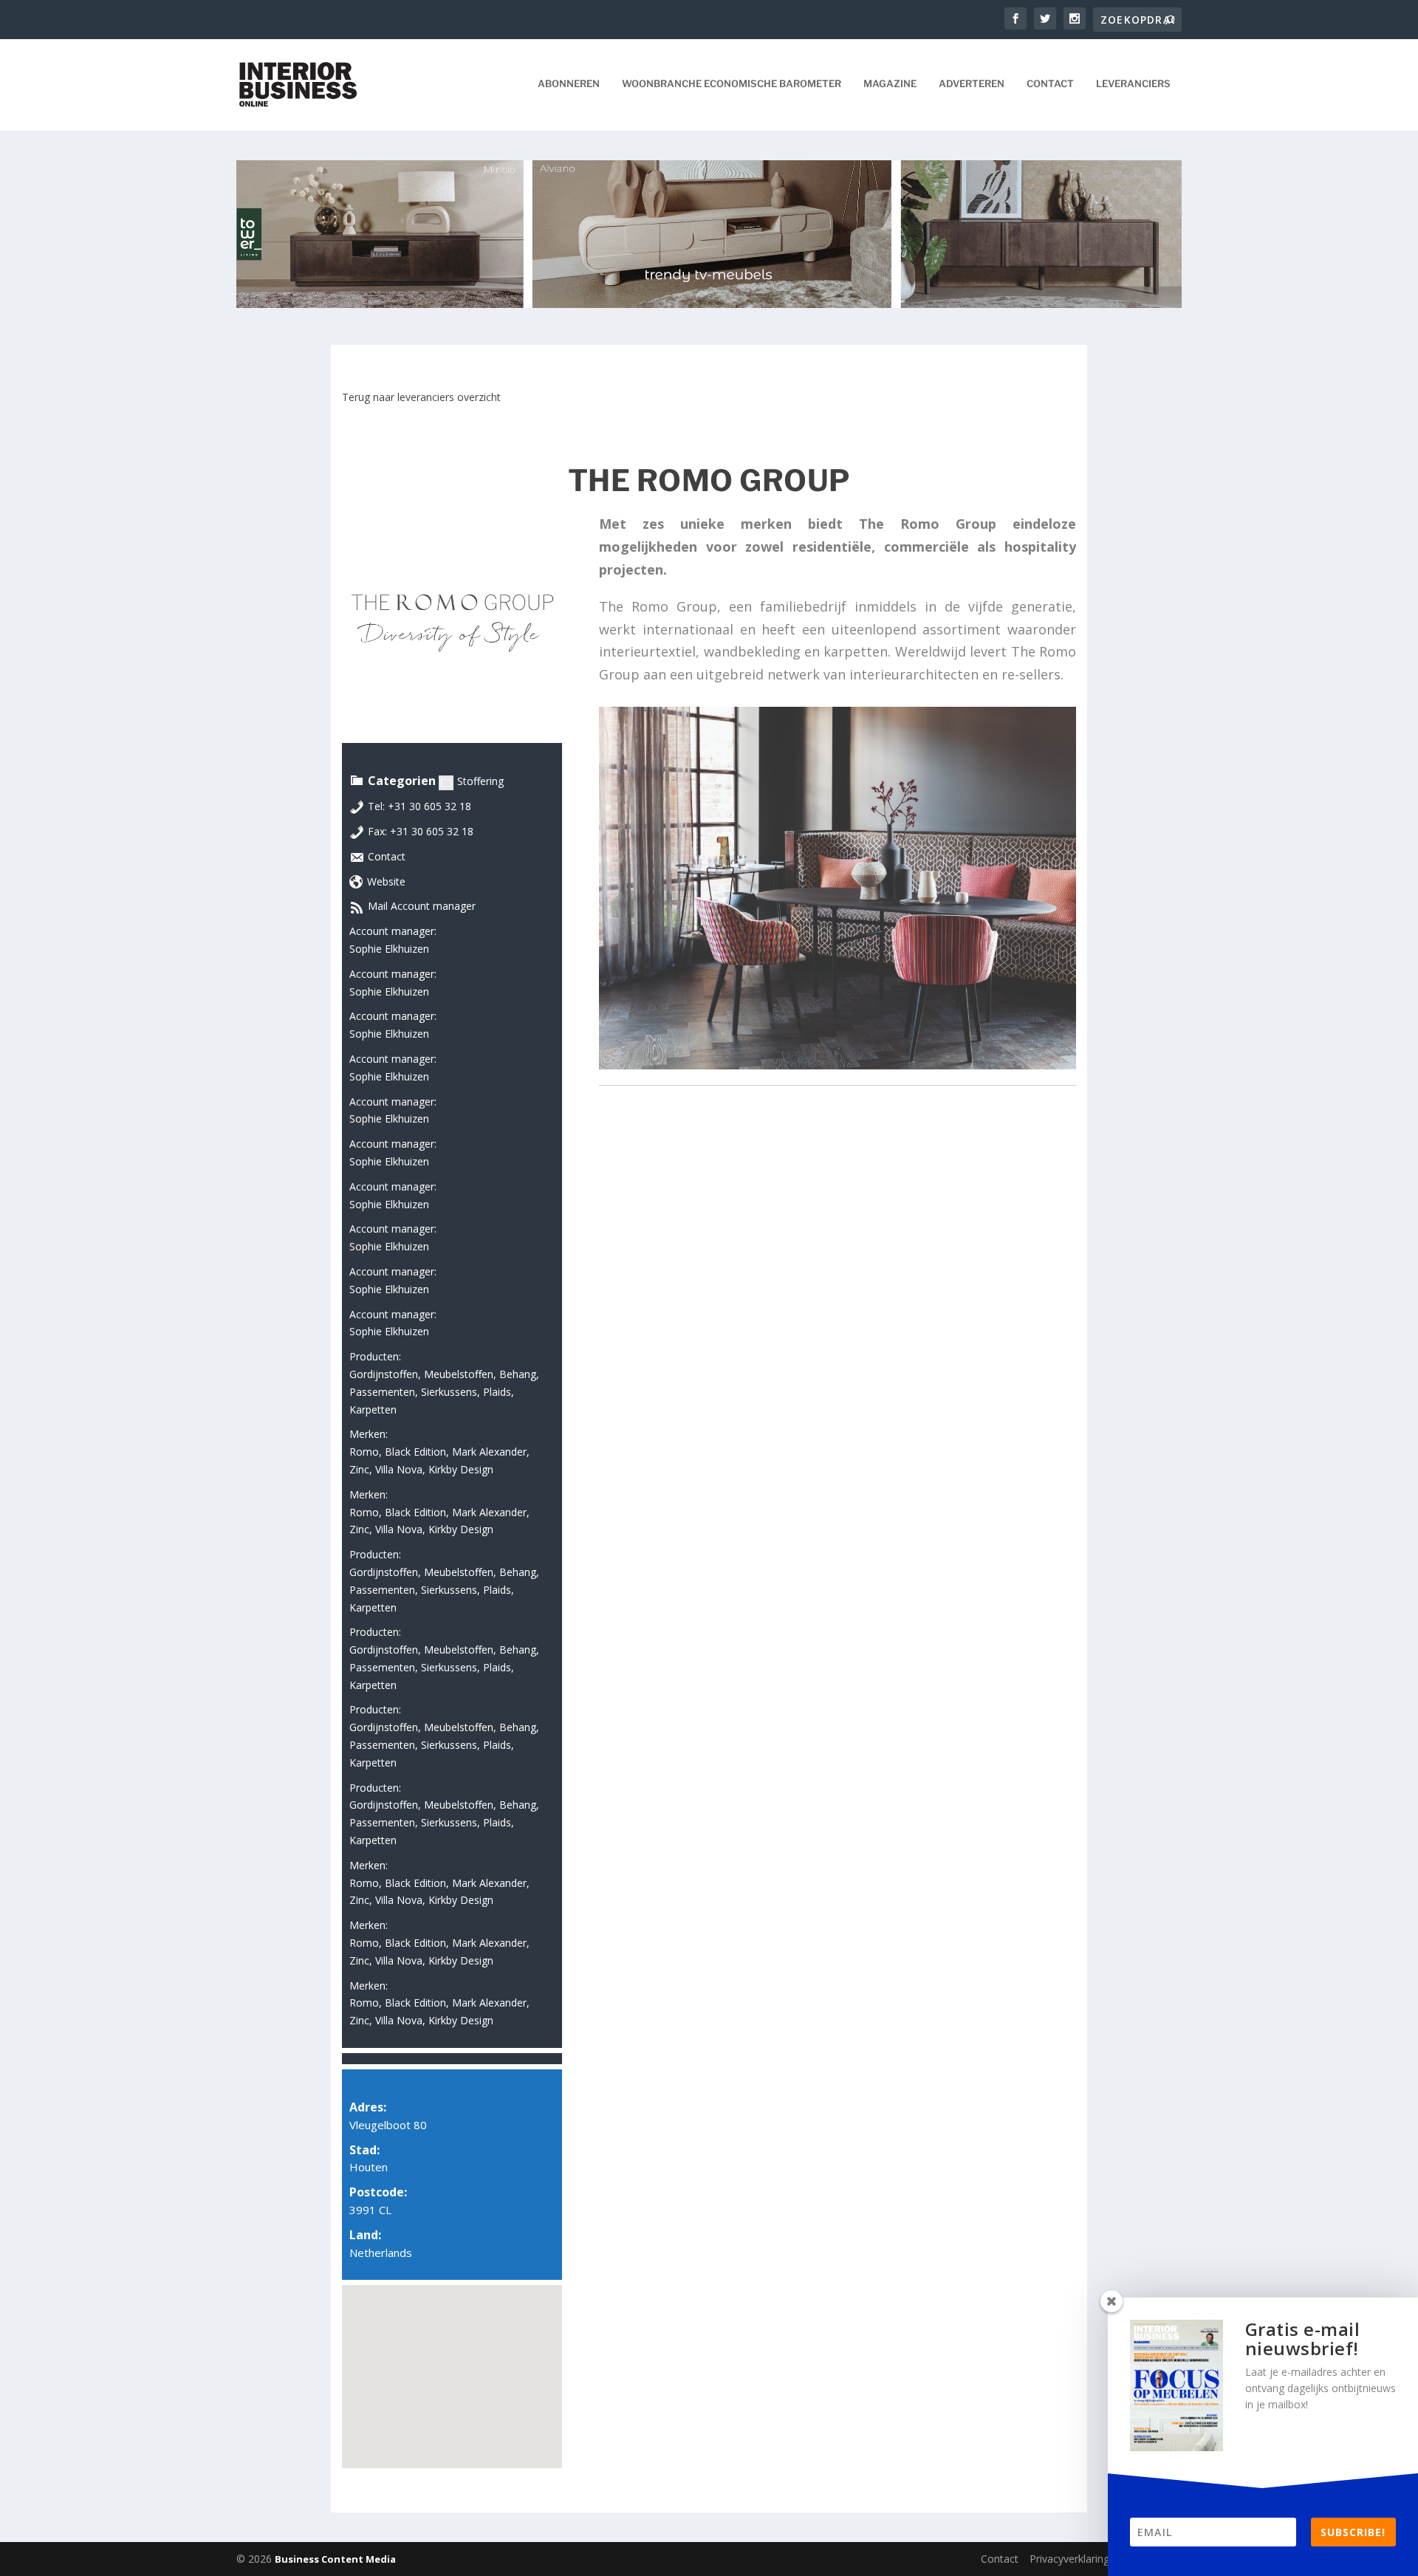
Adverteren (972, 83)
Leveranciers (1133, 83)
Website (386, 881)
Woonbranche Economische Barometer (732, 83)
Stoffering (480, 781)
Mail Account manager (422, 906)
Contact (1050, 83)
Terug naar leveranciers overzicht (421, 397)
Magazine (890, 83)
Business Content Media (335, 2559)
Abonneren (569, 83)
